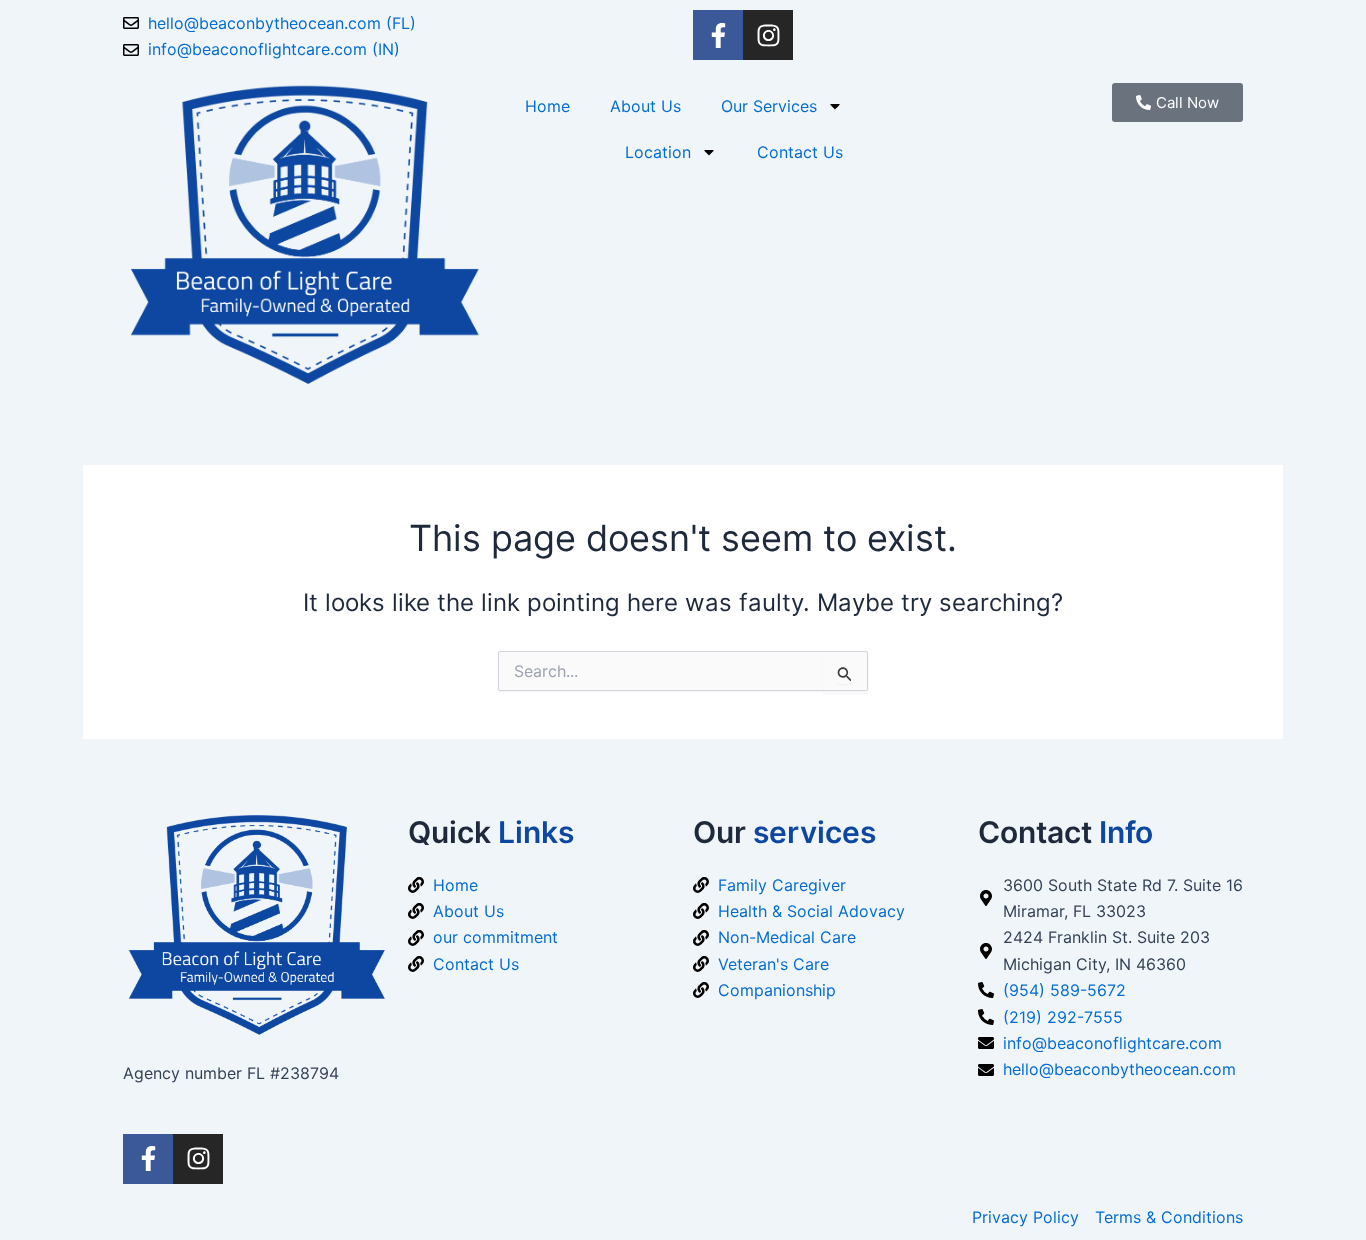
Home (547, 106)
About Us (645, 106)
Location (658, 152)
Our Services (769, 106)
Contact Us (800, 152)
